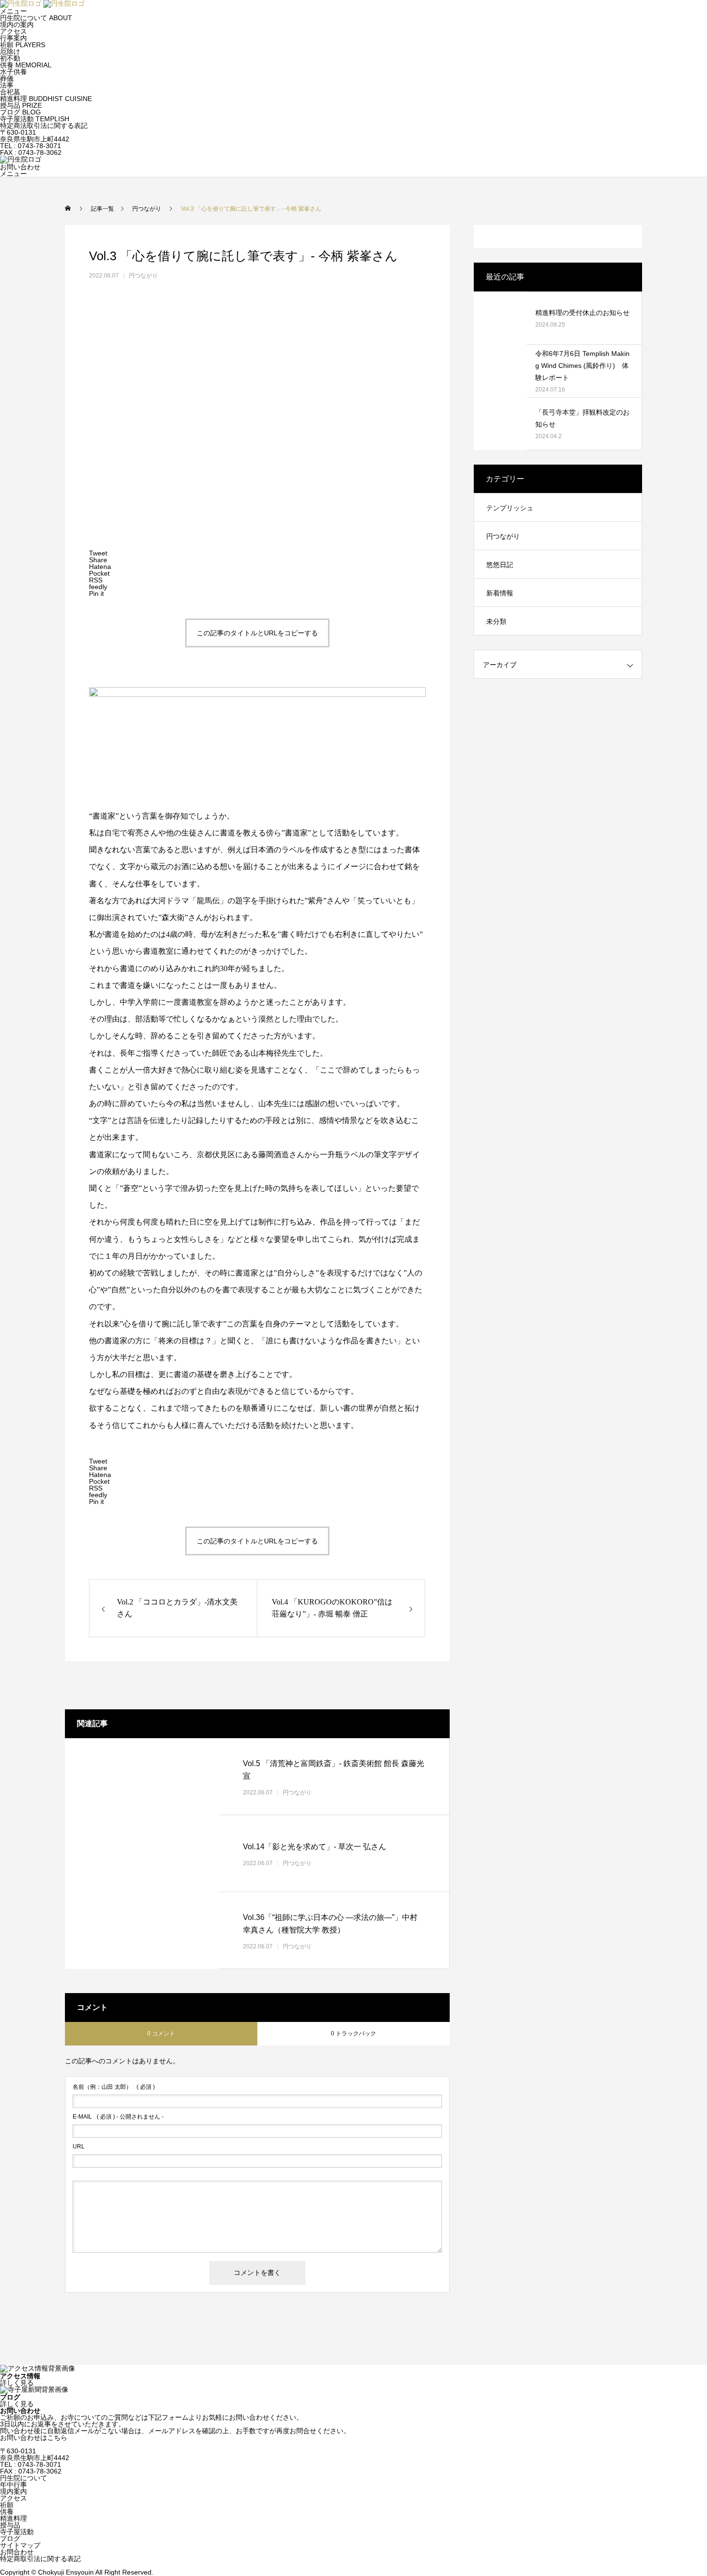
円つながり (143, 276)
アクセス (13, 31)
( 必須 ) (114, 2087)
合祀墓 (10, 92)
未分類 (496, 621)
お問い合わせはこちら (34, 2437)
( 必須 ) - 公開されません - (118, 2117)
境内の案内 (17, 25)
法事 (7, 85)
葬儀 (7, 78)
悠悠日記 (500, 565)
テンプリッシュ (510, 508)
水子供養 (13, 72)
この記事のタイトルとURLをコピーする (257, 633)
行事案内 (13, 38)
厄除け (10, 51)
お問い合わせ (20, 167)
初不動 (10, 58)
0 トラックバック (353, 2033)
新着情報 (500, 593)
